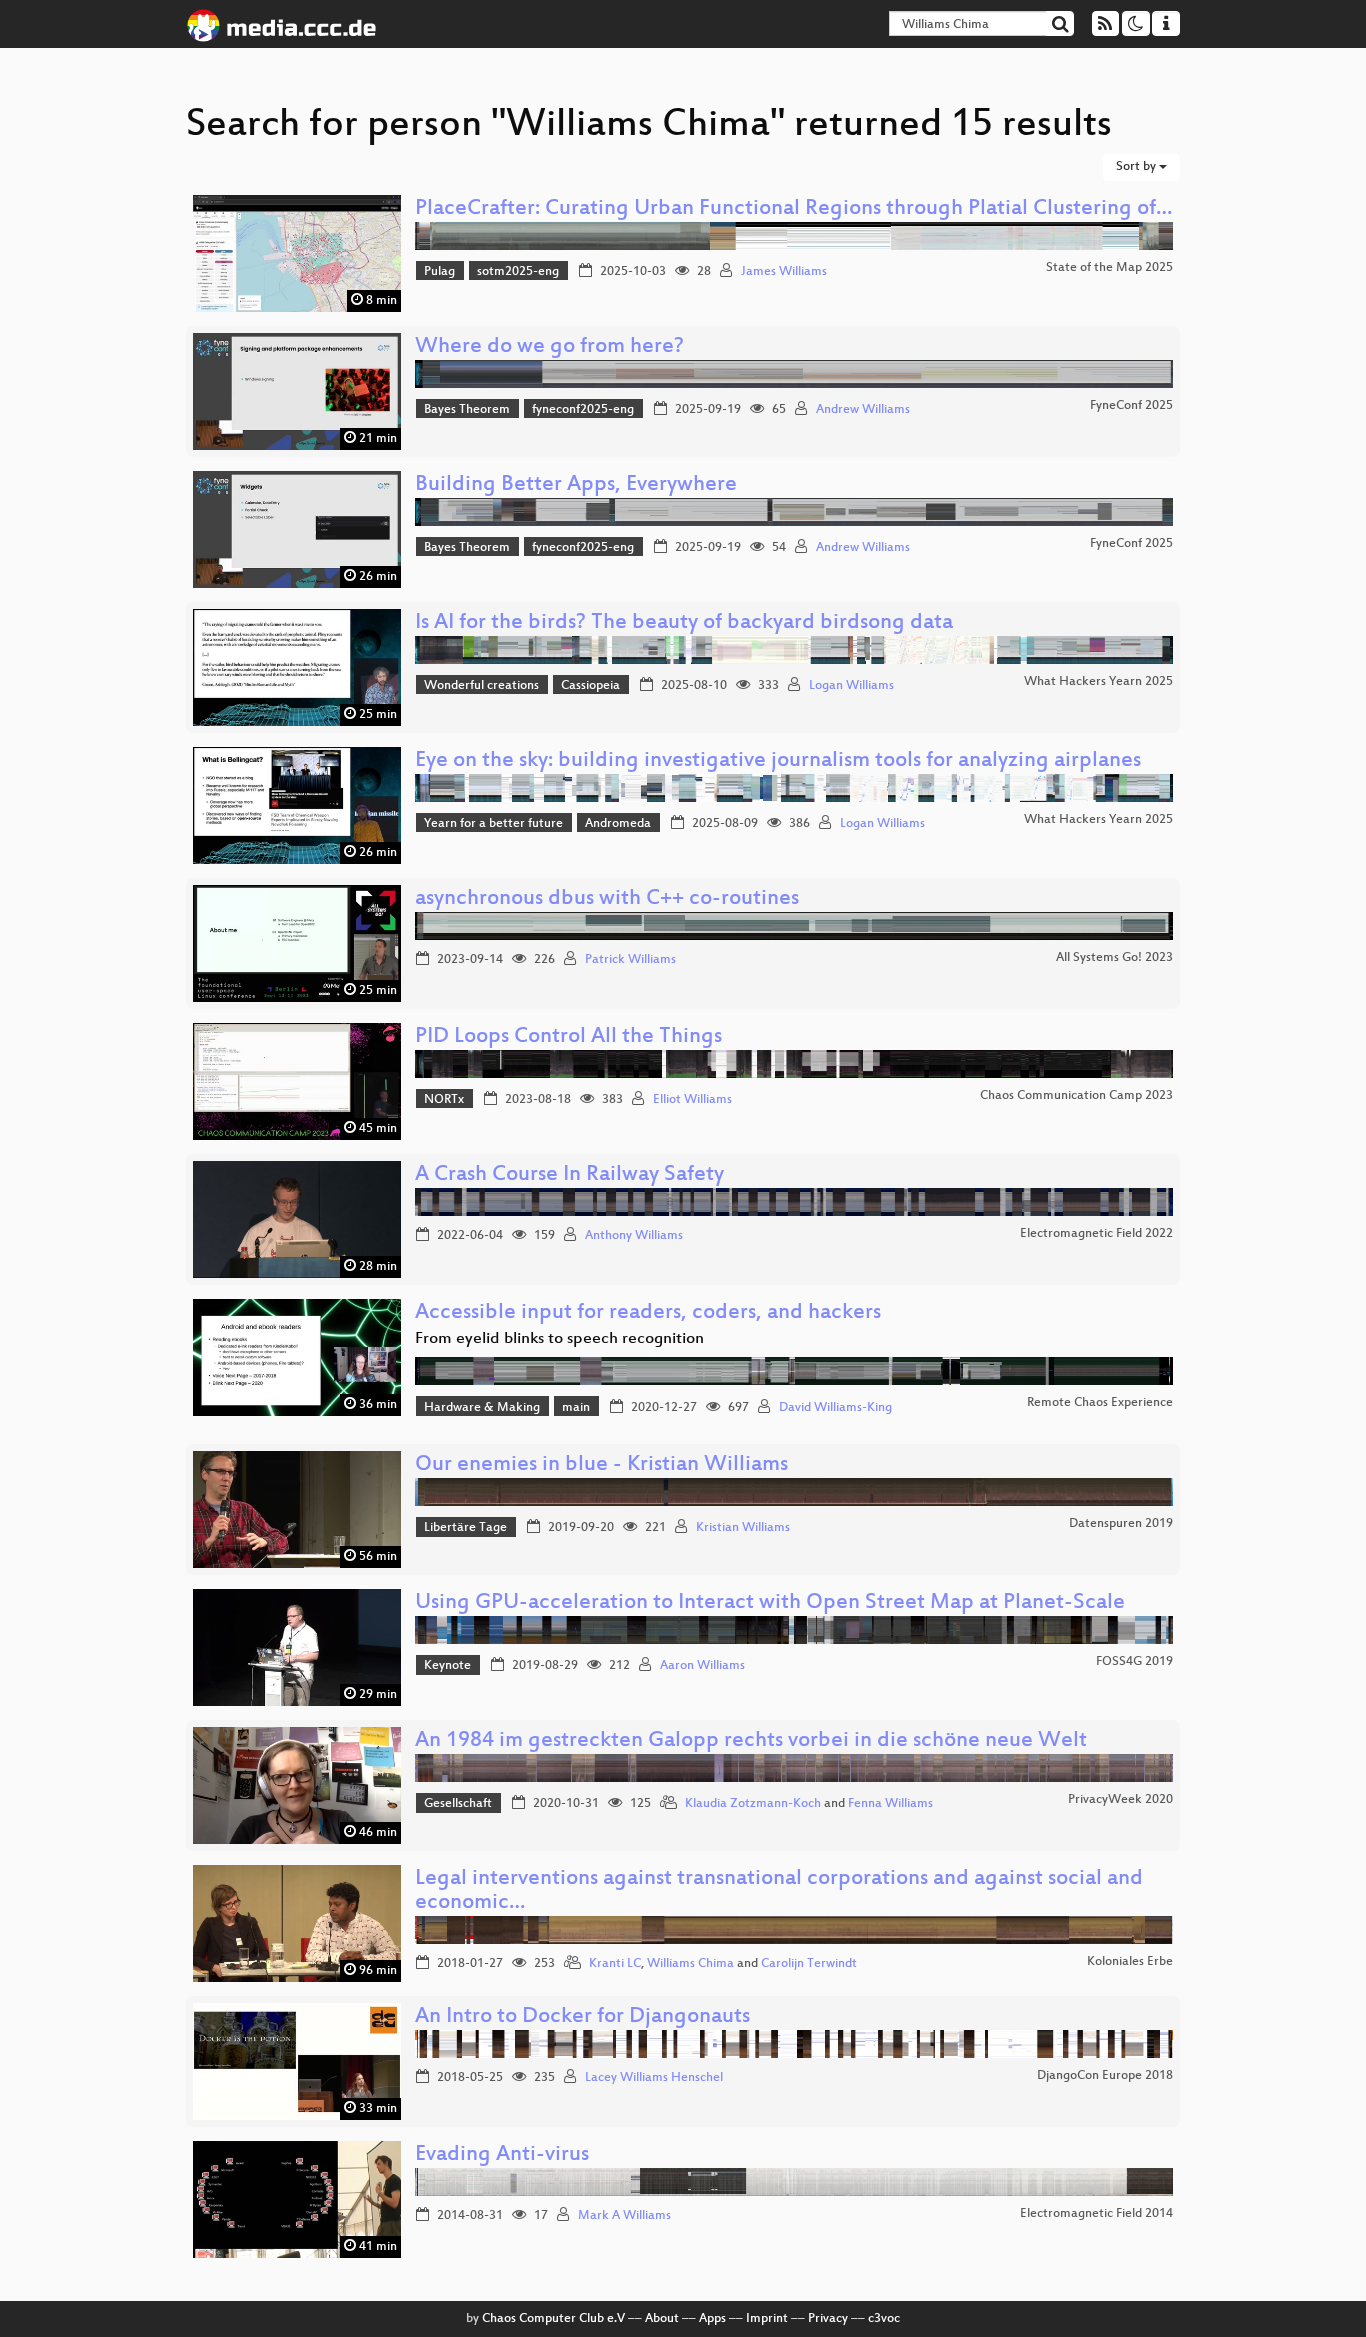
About (662, 2319)
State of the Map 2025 (1109, 268)
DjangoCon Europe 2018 (1105, 2076)
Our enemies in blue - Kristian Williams (601, 1465)
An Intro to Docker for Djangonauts (582, 2017)
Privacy (828, 2319)
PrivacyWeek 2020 (1120, 1800)
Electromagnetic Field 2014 (1096, 2214)
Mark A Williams (624, 2216)
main (576, 1408)
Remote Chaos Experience (1100, 1403)
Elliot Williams (692, 1100)
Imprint (767, 2319)
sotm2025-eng (518, 272)
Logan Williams (851, 686)
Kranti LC (615, 1964)
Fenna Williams (890, 1804)
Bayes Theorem (467, 410)
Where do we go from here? (549, 347)
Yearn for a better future (493, 824)
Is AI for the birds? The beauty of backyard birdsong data (684, 623)
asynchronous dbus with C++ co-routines (607, 899)
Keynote (447, 1666)
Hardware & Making (482, 1408)
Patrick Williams (630, 960)
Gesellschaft (458, 1804)
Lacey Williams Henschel (654, 2078)
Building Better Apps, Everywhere (576, 485)
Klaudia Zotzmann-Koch (753, 1804)
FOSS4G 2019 (1134, 1662)
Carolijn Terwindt (809, 1964)
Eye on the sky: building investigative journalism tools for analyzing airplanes (778, 761)
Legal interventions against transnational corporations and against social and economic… (779, 1891)
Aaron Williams (702, 1666)
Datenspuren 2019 (1121, 1524)
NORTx (444, 1100)
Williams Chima (690, 1964)
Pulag (439, 272)
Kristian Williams (743, 1528)
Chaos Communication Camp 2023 (1076, 1096)
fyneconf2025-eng (583, 410)
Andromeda (618, 824)
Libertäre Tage (465, 1528)
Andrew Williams (863, 410)
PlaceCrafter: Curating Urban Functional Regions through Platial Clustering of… (793, 209)
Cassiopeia (590, 686)
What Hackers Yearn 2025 (1098, 682)
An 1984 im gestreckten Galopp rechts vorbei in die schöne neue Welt (751, 1741)
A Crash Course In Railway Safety (569, 1175)
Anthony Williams (634, 1236)
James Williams (784, 272)
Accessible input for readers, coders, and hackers (648, 1313)
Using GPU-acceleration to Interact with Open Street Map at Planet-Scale (770, 1603)
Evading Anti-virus (502, 2155)
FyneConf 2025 (1131, 406)
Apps (712, 2319)
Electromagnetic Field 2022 (1096, 1234)
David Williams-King (835, 1408)
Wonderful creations (481, 686)
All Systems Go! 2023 (1114, 958)
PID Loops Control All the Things (568, 1037)
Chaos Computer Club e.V (553, 2319)
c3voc (884, 2319)
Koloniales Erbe (1130, 1962)
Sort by (1137, 167)
